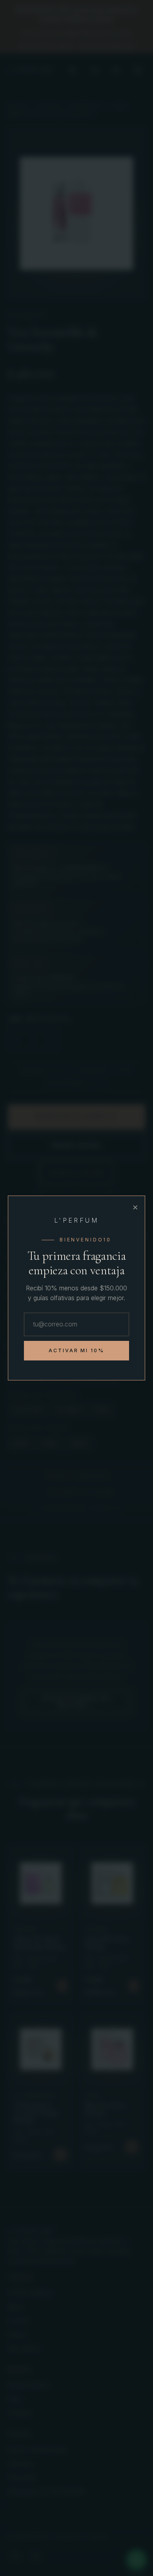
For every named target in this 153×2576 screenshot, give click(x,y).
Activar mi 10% (77, 1350)
